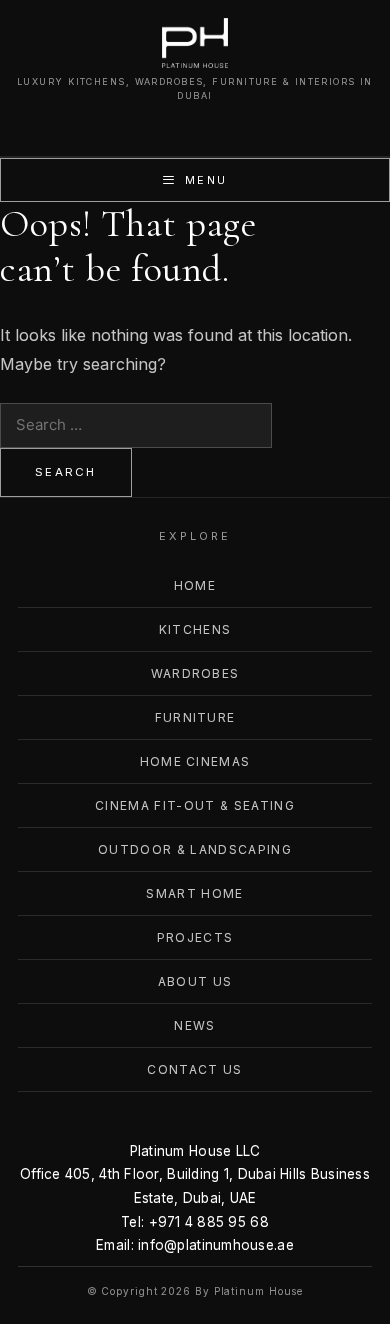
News (194, 1025)
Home (195, 585)
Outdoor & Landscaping (195, 849)
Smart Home (194, 893)
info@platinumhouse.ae (216, 1245)
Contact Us (194, 1069)
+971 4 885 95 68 (209, 1222)
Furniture (195, 717)
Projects (195, 937)
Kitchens (195, 629)
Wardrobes (195, 673)
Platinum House (259, 1291)
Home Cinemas (195, 761)
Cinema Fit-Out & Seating (195, 805)
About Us (195, 981)
